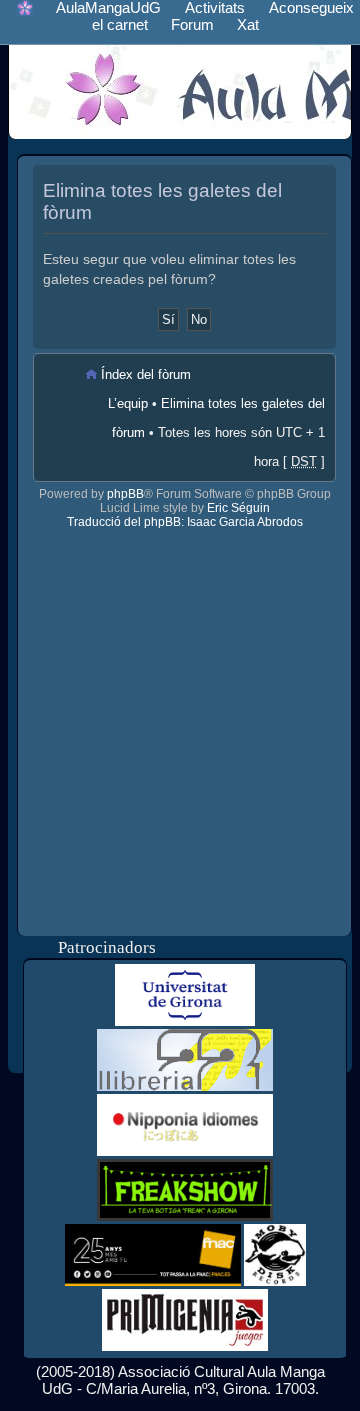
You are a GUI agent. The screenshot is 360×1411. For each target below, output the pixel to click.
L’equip (128, 403)
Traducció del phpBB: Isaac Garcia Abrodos (185, 522)
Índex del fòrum (146, 374)
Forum (192, 24)
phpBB (125, 494)
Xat (248, 24)
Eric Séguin (238, 508)
